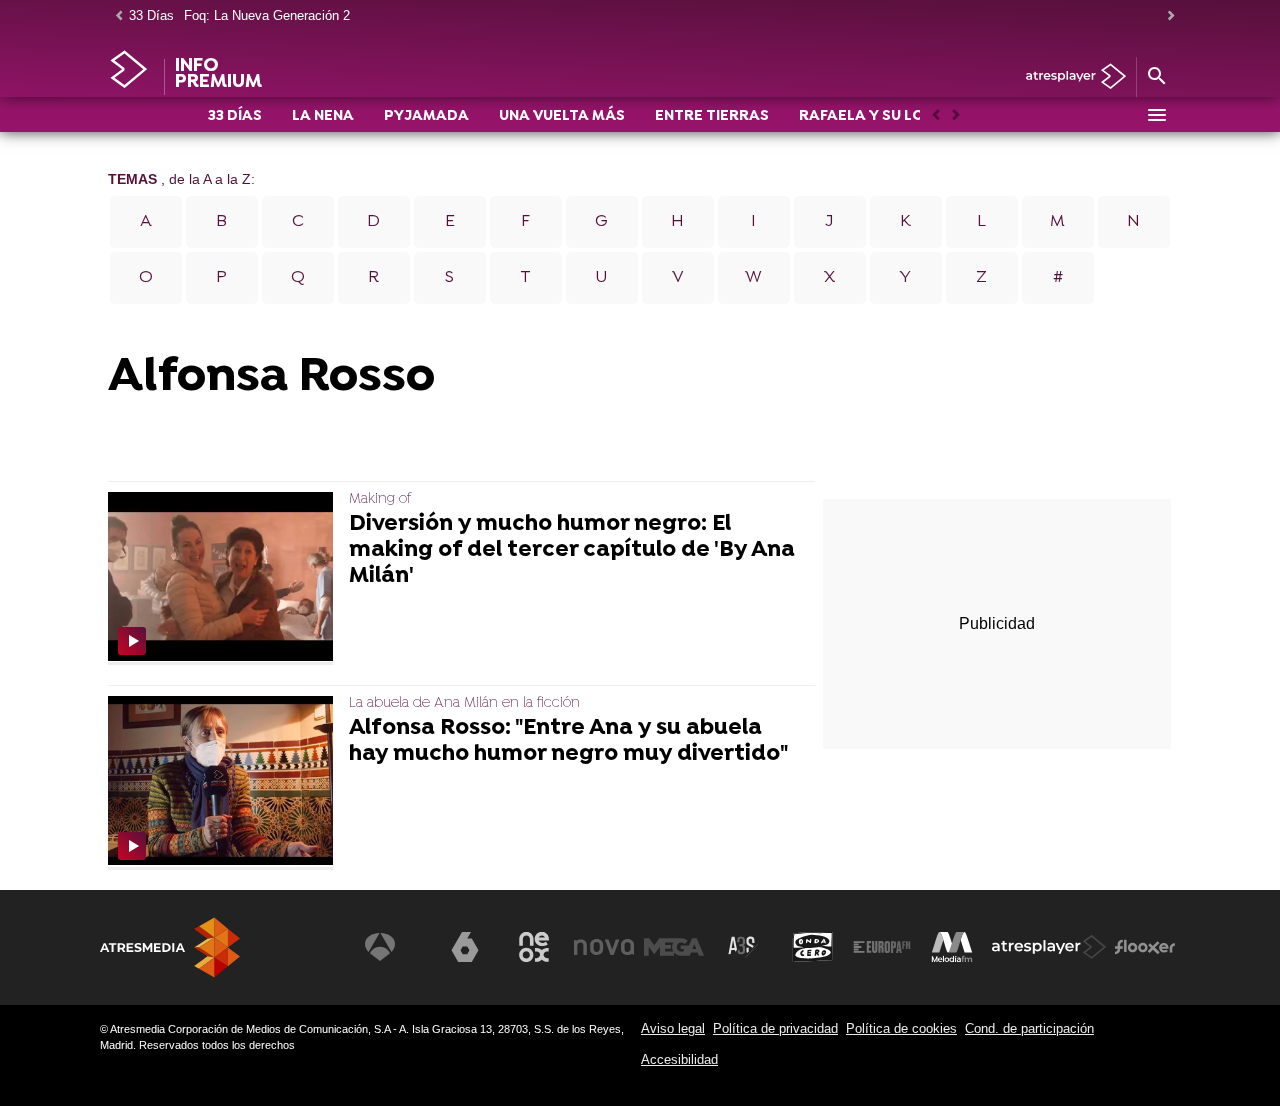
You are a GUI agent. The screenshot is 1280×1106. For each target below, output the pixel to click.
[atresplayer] (1068, 77)
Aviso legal (673, 1028)
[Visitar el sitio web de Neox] (534, 947)
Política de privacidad (775, 1028)
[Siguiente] (1166, 16)
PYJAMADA (426, 116)
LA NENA (323, 116)
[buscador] (1156, 77)
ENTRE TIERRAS (712, 116)
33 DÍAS (235, 116)
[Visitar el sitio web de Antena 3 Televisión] (395, 947)
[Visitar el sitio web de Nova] (604, 947)
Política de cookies (901, 1028)
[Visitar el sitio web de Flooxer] (1145, 947)
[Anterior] (114, 16)
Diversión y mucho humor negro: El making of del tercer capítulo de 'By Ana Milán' (572, 550)
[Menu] (1156, 115)
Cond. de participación (1029, 1028)
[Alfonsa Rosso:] (224, 782)
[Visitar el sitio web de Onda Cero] (813, 947)
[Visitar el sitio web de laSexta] (465, 947)
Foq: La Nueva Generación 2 (267, 15)
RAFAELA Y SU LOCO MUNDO (902, 116)
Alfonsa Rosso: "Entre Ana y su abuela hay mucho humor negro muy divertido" (568, 742)
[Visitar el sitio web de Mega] (674, 947)
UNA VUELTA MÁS (562, 116)
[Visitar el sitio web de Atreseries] (743, 947)
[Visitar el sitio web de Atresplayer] (1049, 947)
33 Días (151, 15)
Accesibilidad (679, 1059)
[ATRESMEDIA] (170, 947)
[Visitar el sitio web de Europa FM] (882, 947)
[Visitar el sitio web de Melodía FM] (952, 947)
